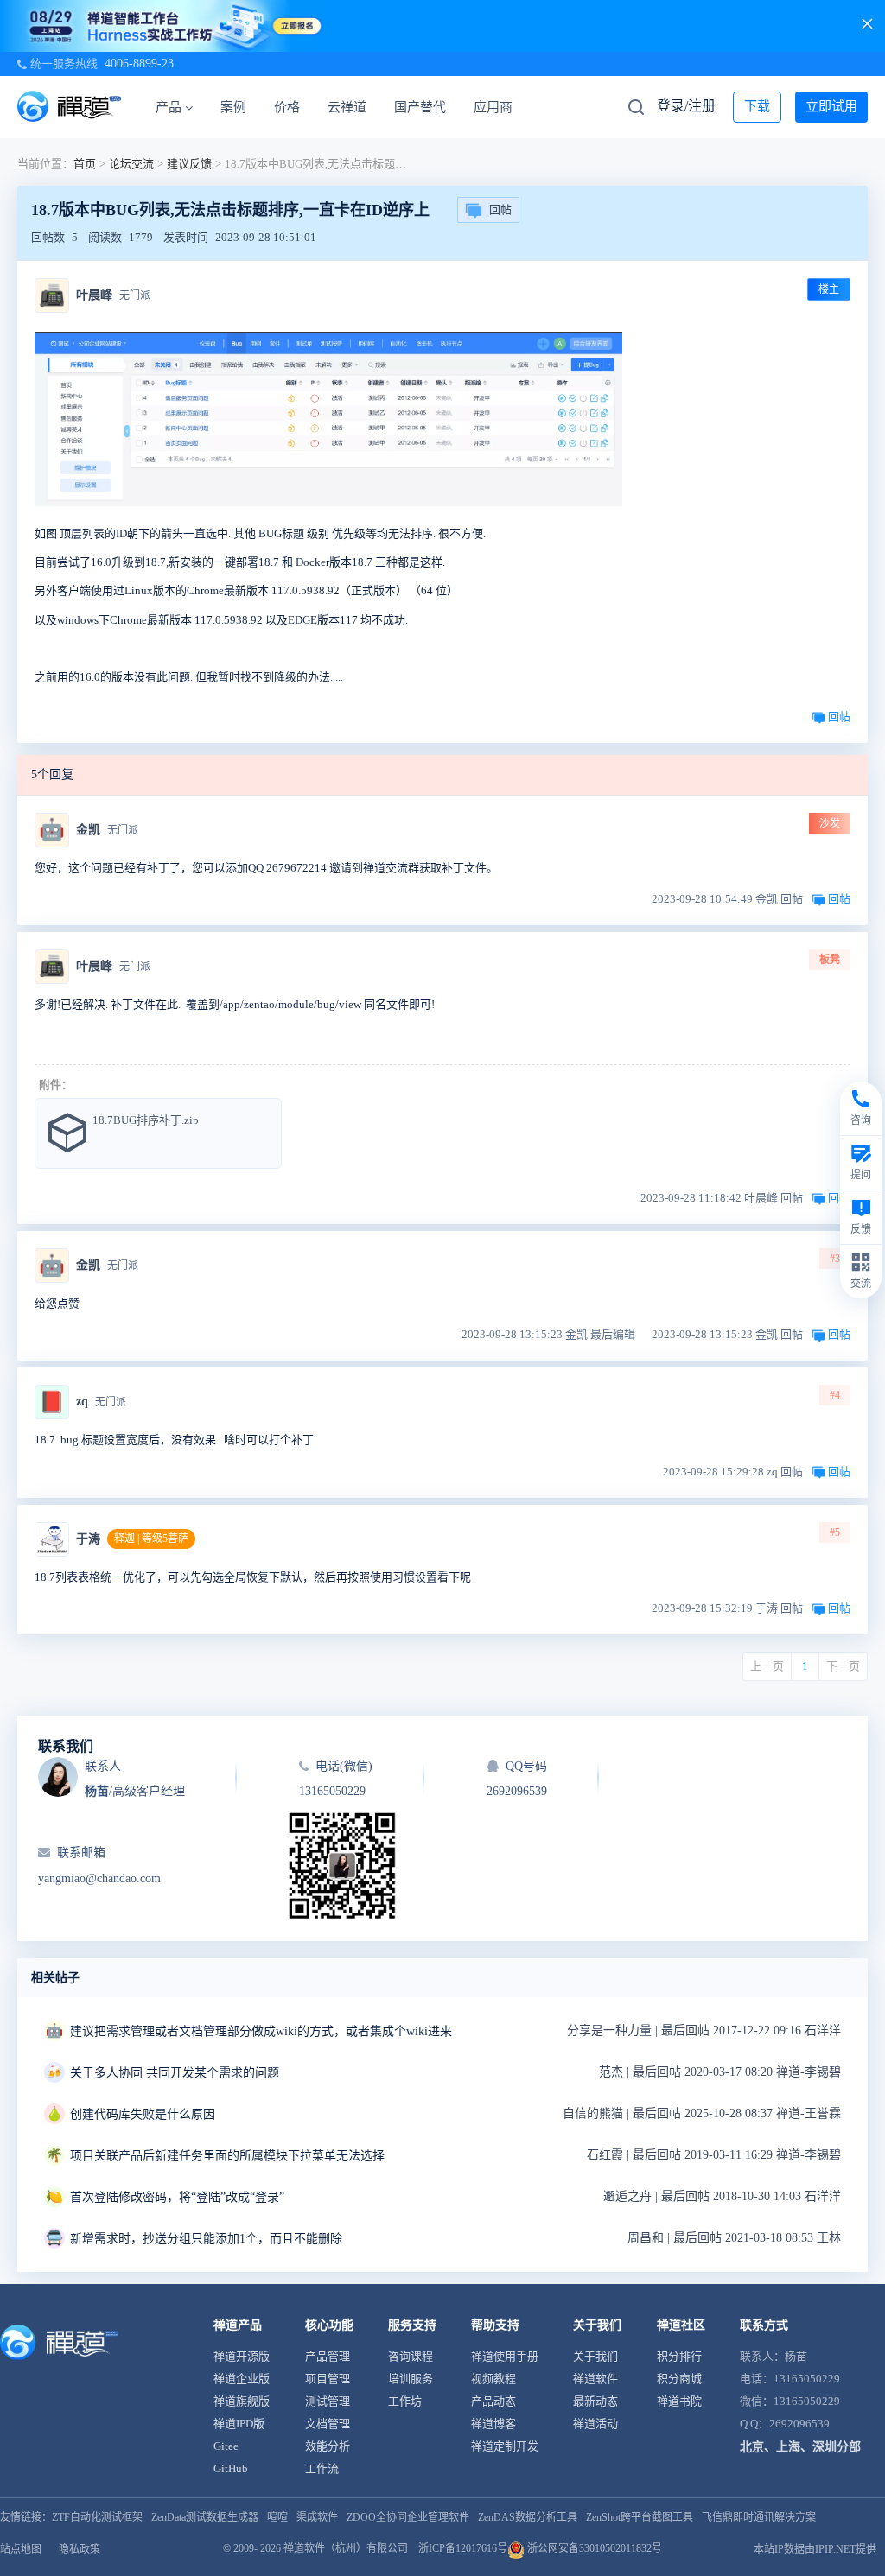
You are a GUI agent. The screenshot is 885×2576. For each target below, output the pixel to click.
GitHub (231, 2468)
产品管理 (328, 2356)
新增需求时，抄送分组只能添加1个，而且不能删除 (206, 2239)
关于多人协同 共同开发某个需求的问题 (175, 2073)
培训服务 (411, 2379)
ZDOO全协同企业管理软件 (408, 2517)
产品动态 (493, 2401)
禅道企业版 (242, 2379)
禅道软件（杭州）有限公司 (346, 2548)
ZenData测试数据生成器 (205, 2517)
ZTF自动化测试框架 (97, 2517)
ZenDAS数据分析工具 (528, 2517)
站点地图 (21, 2549)
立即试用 (831, 106)
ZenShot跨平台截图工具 (640, 2517)
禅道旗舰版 (242, 2401)
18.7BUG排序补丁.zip (146, 1120)
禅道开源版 (242, 2356)
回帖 (500, 209)
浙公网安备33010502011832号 (593, 2548)
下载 (757, 106)
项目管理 (328, 2379)
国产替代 (420, 107)
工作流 (322, 2468)
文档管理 (328, 2424)
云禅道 (347, 107)
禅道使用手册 (505, 2356)
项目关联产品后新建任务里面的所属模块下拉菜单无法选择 (227, 2156)
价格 (287, 107)
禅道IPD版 (239, 2424)
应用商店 (500, 107)
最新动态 (595, 2401)
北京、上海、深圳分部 (800, 2447)
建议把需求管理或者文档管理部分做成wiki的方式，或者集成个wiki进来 (261, 2031)
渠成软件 (317, 2517)
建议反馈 (189, 164)
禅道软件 (595, 2379)
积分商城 (679, 2379)
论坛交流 (131, 164)
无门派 (135, 295)
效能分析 (328, 2446)
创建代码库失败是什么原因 (143, 2114)
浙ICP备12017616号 (463, 2548)
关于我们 (595, 2356)
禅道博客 (493, 2424)
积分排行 (679, 2356)
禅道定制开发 (505, 2446)
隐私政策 (80, 2549)
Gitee (226, 2446)
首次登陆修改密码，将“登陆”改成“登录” (177, 2197)
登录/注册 (686, 106)
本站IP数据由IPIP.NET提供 (815, 2549)
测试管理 (328, 2401)
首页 (85, 164)
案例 (233, 107)
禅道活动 (595, 2424)
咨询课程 (411, 2356)
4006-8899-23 (139, 63)
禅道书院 (679, 2401)
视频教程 (493, 2379)
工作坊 (405, 2401)
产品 (169, 107)
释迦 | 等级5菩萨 (151, 1539)
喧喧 (277, 2517)
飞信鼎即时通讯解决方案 (759, 2517)
